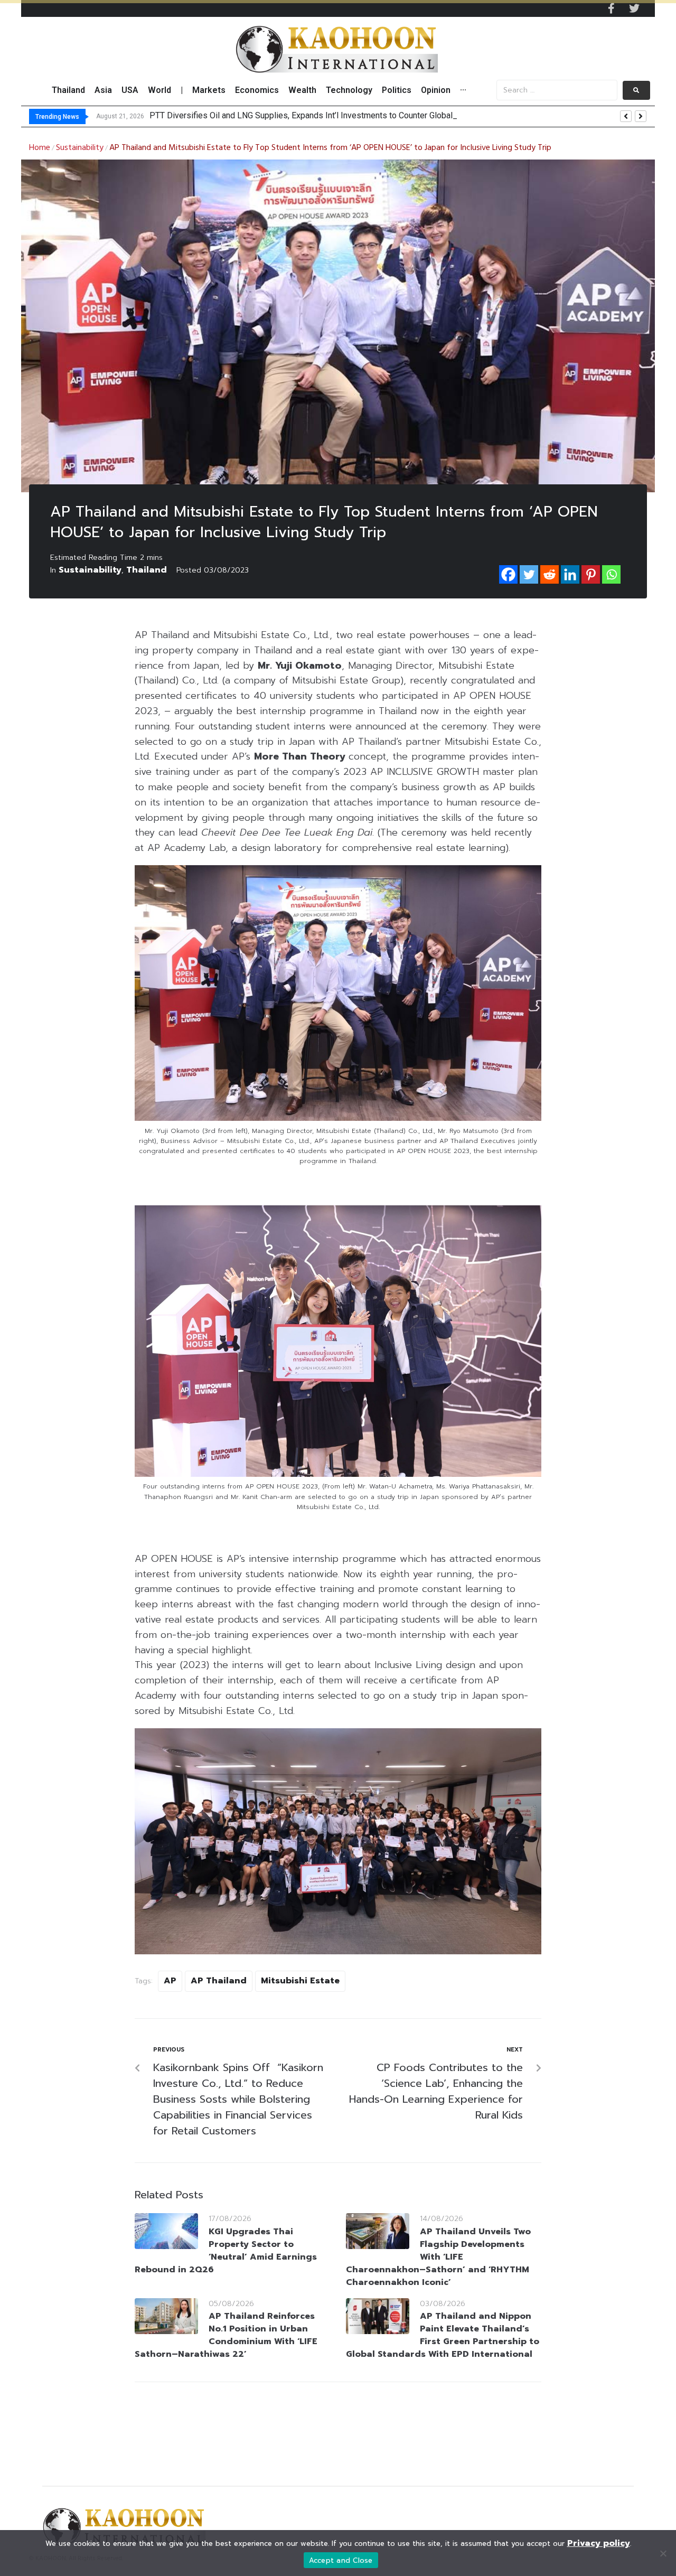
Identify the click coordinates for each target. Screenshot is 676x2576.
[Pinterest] (591, 574)
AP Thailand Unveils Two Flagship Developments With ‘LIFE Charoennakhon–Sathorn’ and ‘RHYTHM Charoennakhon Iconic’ (438, 2257)
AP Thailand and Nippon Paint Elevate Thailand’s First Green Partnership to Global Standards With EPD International (443, 2335)
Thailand (147, 570)
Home (40, 148)
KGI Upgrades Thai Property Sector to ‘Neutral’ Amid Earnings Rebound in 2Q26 (226, 2251)
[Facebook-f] (611, 8)
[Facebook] (508, 574)
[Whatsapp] (611, 574)
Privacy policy (599, 2543)
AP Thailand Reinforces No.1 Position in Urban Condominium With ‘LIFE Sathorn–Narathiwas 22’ (226, 2335)
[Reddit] (550, 574)
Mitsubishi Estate (300, 1981)
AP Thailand (219, 1981)
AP (170, 1981)
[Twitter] (634, 8)
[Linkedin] (570, 574)
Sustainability (80, 148)
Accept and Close (341, 2560)
